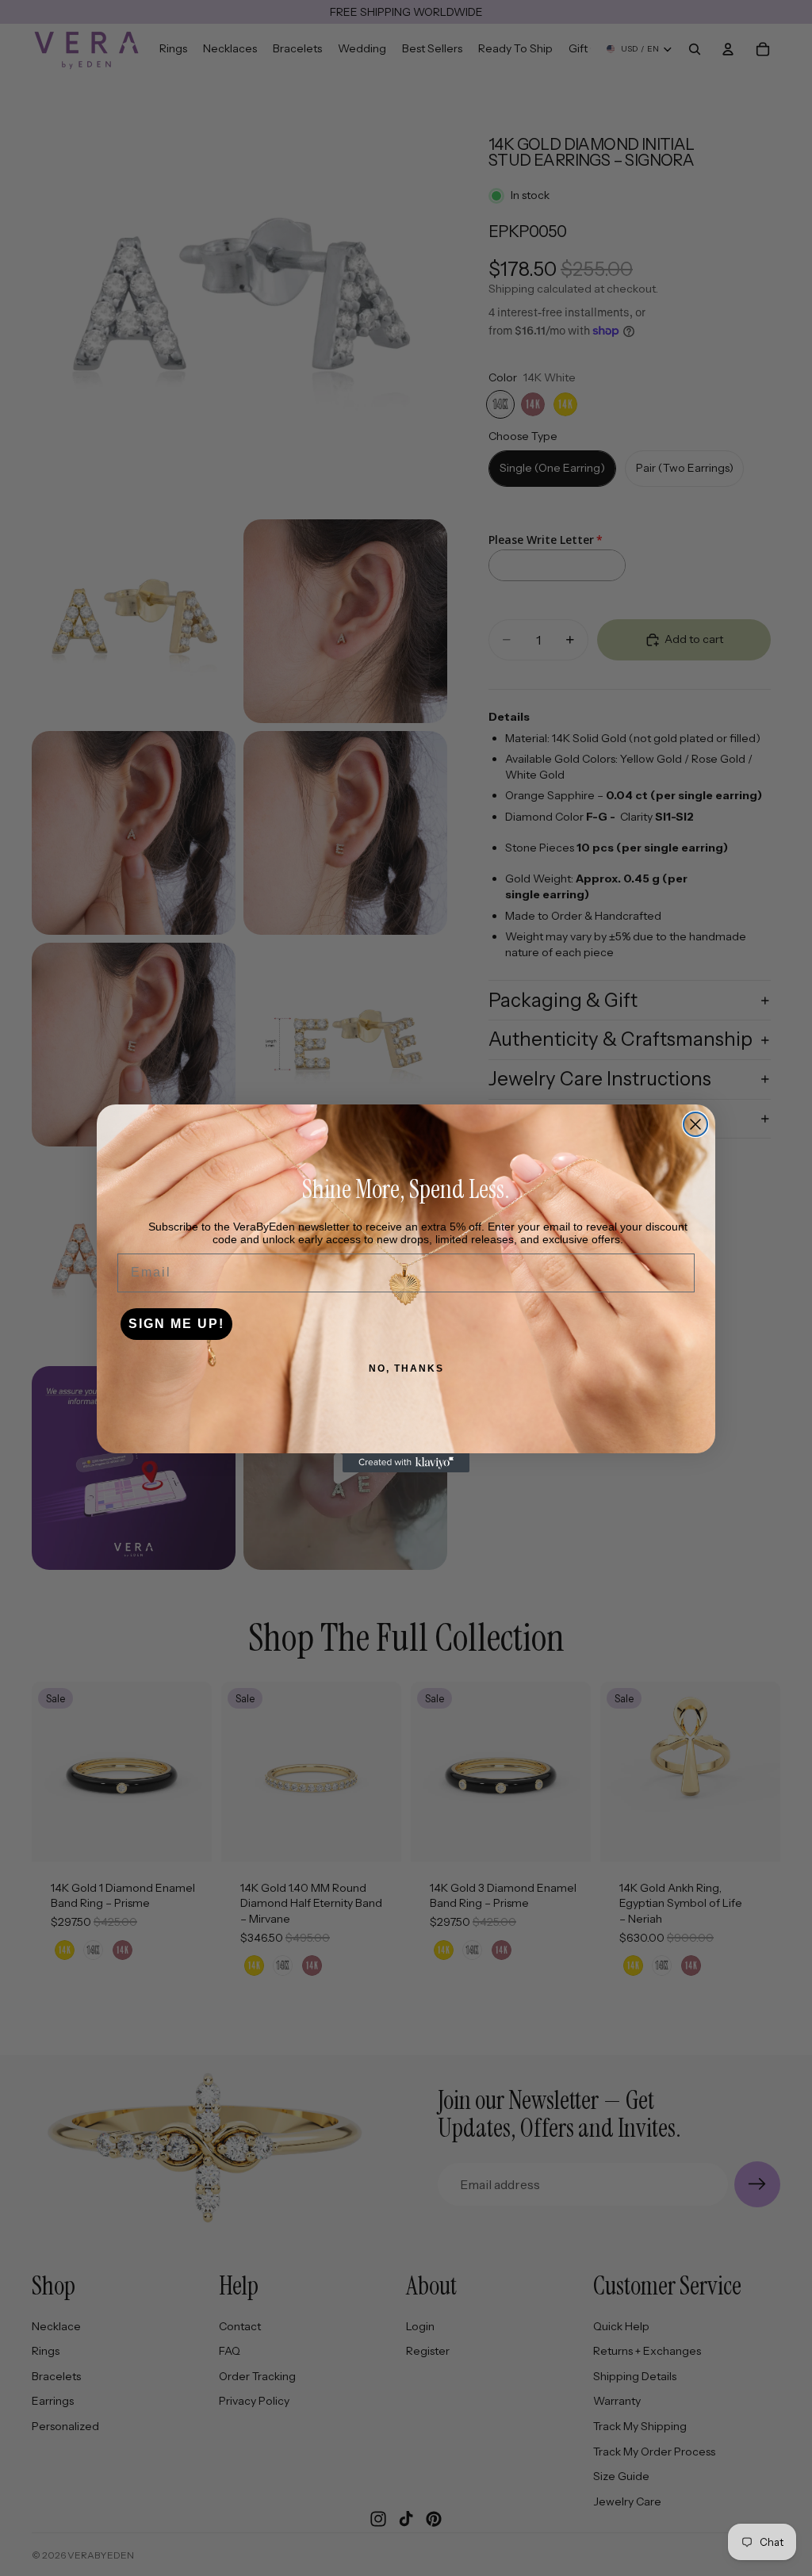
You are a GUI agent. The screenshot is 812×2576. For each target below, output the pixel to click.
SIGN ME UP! (176, 1324)
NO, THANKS (406, 1368)
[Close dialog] (695, 1124)
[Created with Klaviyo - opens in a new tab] (406, 1463)
